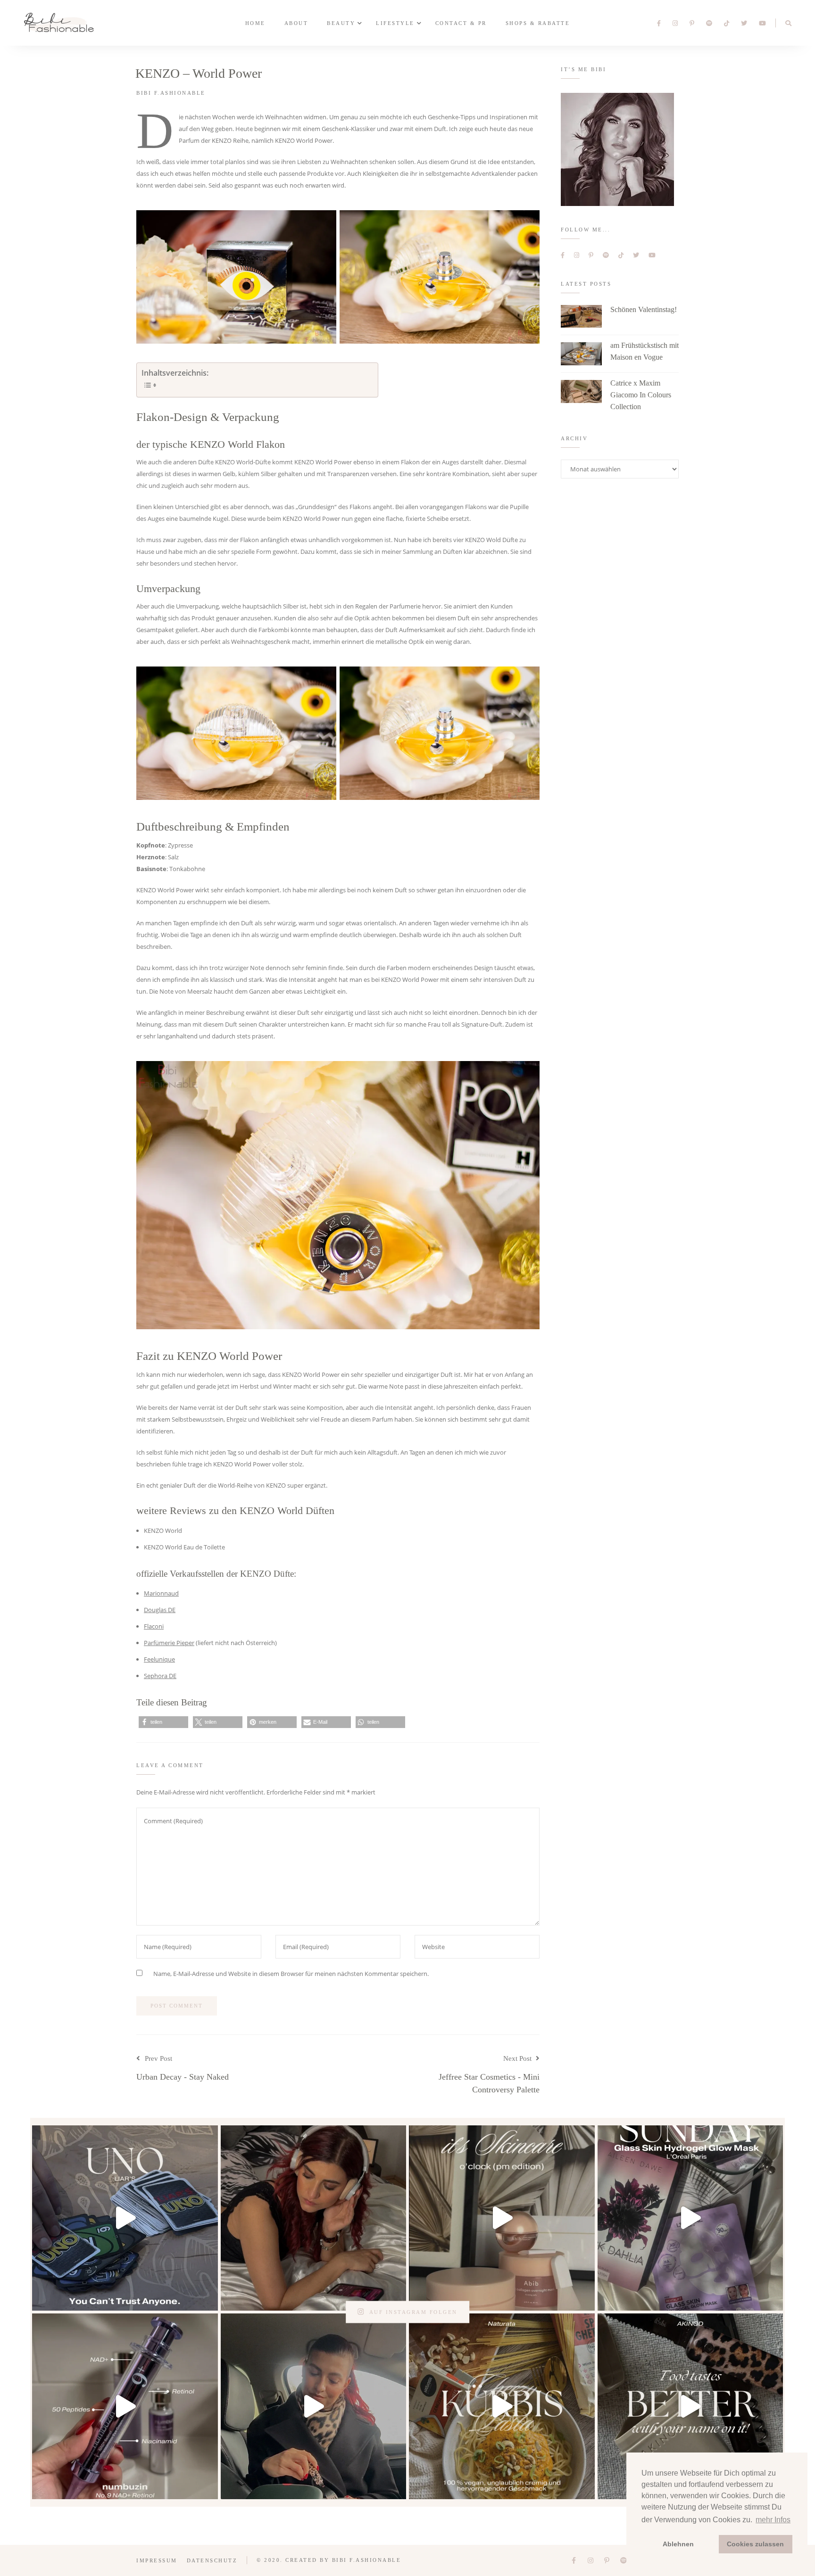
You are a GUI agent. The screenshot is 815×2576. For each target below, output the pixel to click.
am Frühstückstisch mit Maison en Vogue (645, 351)
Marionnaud (161, 1593)
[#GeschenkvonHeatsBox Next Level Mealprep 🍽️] (314, 2406)
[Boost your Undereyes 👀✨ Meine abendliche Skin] (502, 2218)
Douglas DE (160, 1610)
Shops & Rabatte (538, 23)
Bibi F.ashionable (171, 93)
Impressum (157, 2560)
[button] (163, 1722)
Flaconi (154, 1626)
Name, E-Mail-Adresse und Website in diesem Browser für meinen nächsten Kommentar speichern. (291, 1974)
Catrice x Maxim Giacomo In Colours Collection (641, 395)
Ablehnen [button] (678, 2544)
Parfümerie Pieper (169, 1643)
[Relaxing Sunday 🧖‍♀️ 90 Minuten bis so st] (690, 2218)
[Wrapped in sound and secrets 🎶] (314, 2218)
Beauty (341, 23)
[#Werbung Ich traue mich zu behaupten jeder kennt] (125, 2218)
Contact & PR (461, 23)
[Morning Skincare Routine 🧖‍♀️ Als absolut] (125, 2406)
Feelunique (159, 1659)
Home (255, 23)
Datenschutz (212, 2560)
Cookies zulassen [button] (755, 2544)
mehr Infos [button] (773, 2520)
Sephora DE (160, 1676)
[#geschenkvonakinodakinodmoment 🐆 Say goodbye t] (690, 2406)
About (296, 23)
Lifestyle (395, 23)
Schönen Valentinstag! (644, 309)
